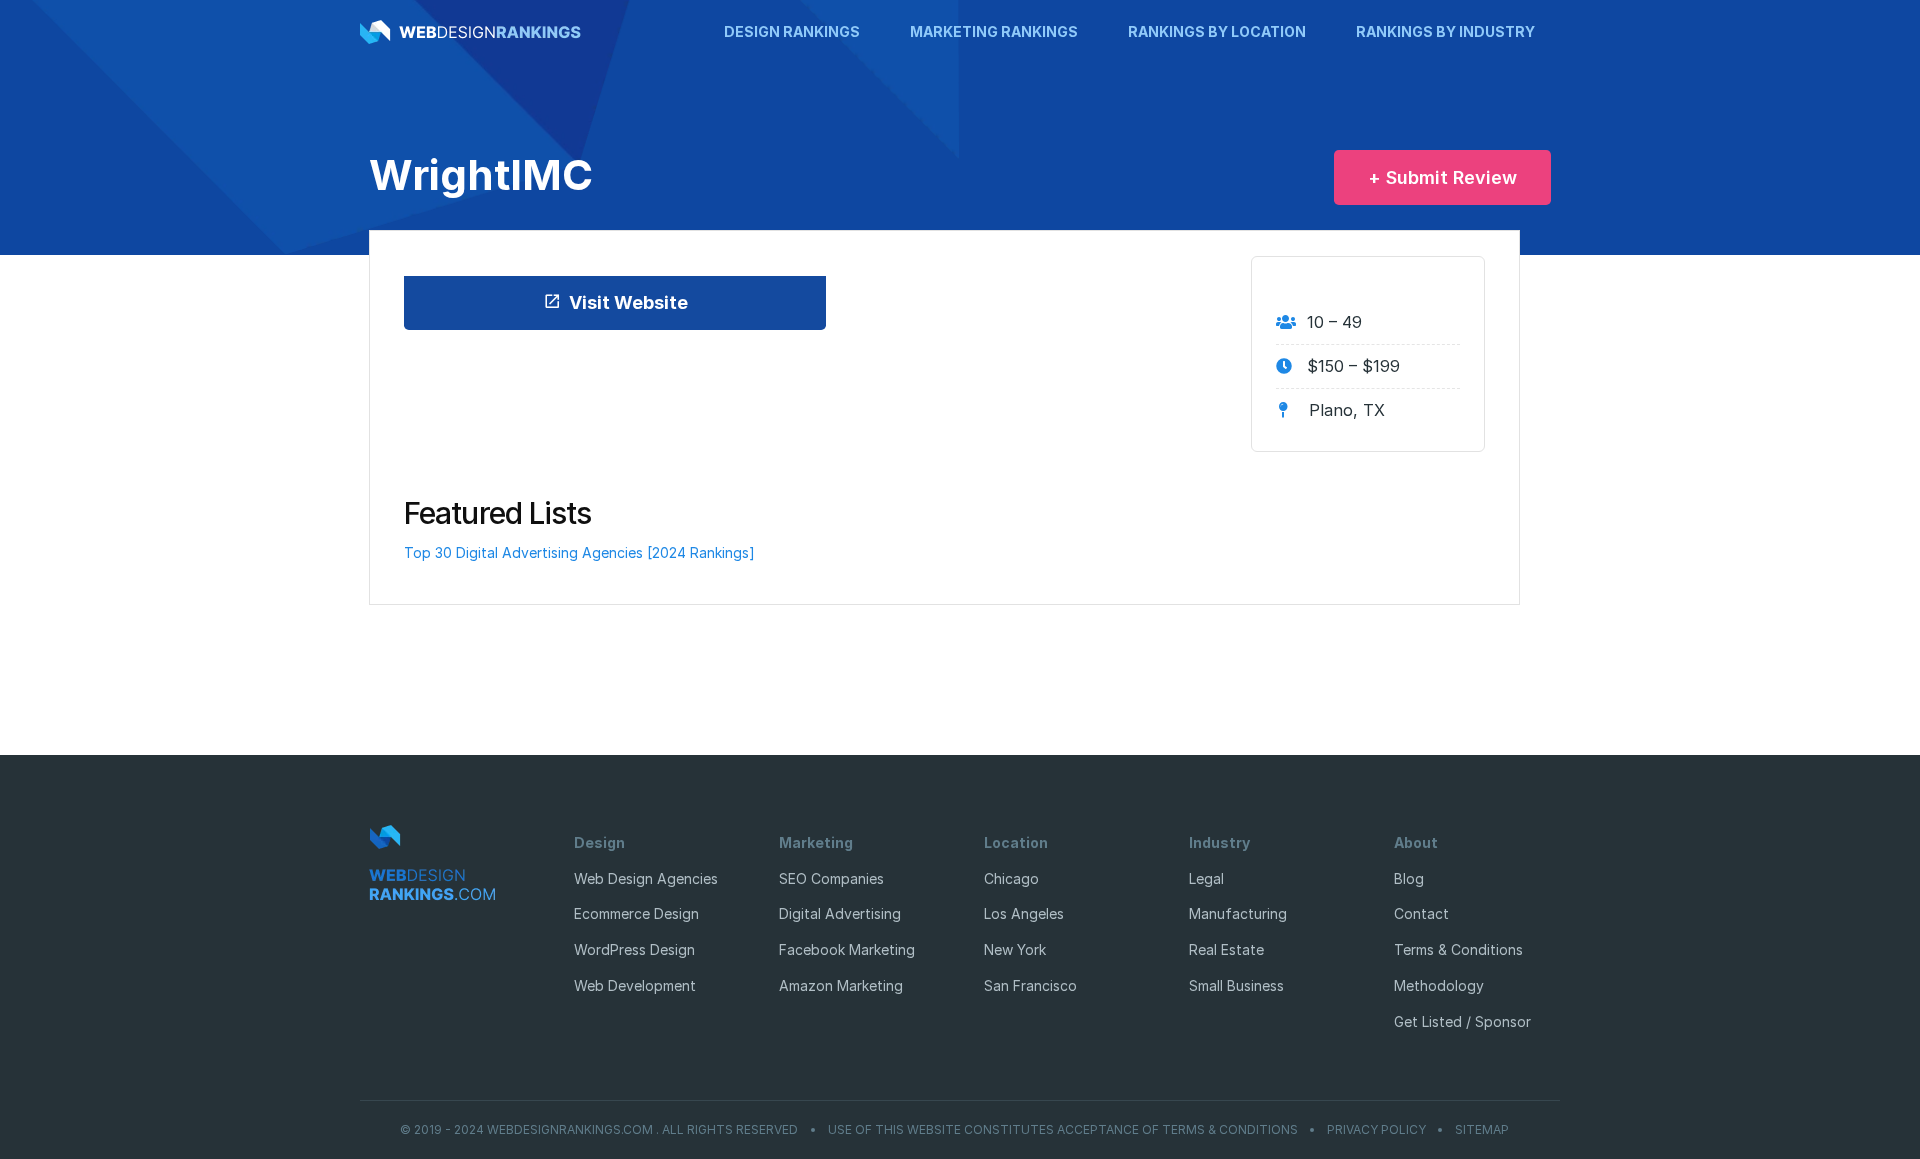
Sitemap (1482, 1130)
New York (1015, 949)
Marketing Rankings (994, 31)
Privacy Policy (1376, 1130)
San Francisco (1030, 985)
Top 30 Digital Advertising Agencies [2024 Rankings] (579, 552)
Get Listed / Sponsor (1462, 1021)
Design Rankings (792, 31)
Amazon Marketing (841, 985)
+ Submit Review (1442, 177)
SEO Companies (831, 878)
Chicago (1011, 878)
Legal (1206, 878)
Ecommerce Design (636, 913)
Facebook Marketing (847, 949)
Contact (1421, 913)
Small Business (1236, 985)
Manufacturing (1238, 913)
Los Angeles (1024, 913)
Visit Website (628, 302)
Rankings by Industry (1445, 31)
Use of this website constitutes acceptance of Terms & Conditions (1063, 1130)
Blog (1409, 878)
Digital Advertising (840, 913)
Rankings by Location (1217, 31)
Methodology (1439, 985)
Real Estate (1226, 949)
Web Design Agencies (646, 878)
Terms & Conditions (1458, 949)
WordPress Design (634, 949)
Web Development (635, 985)
